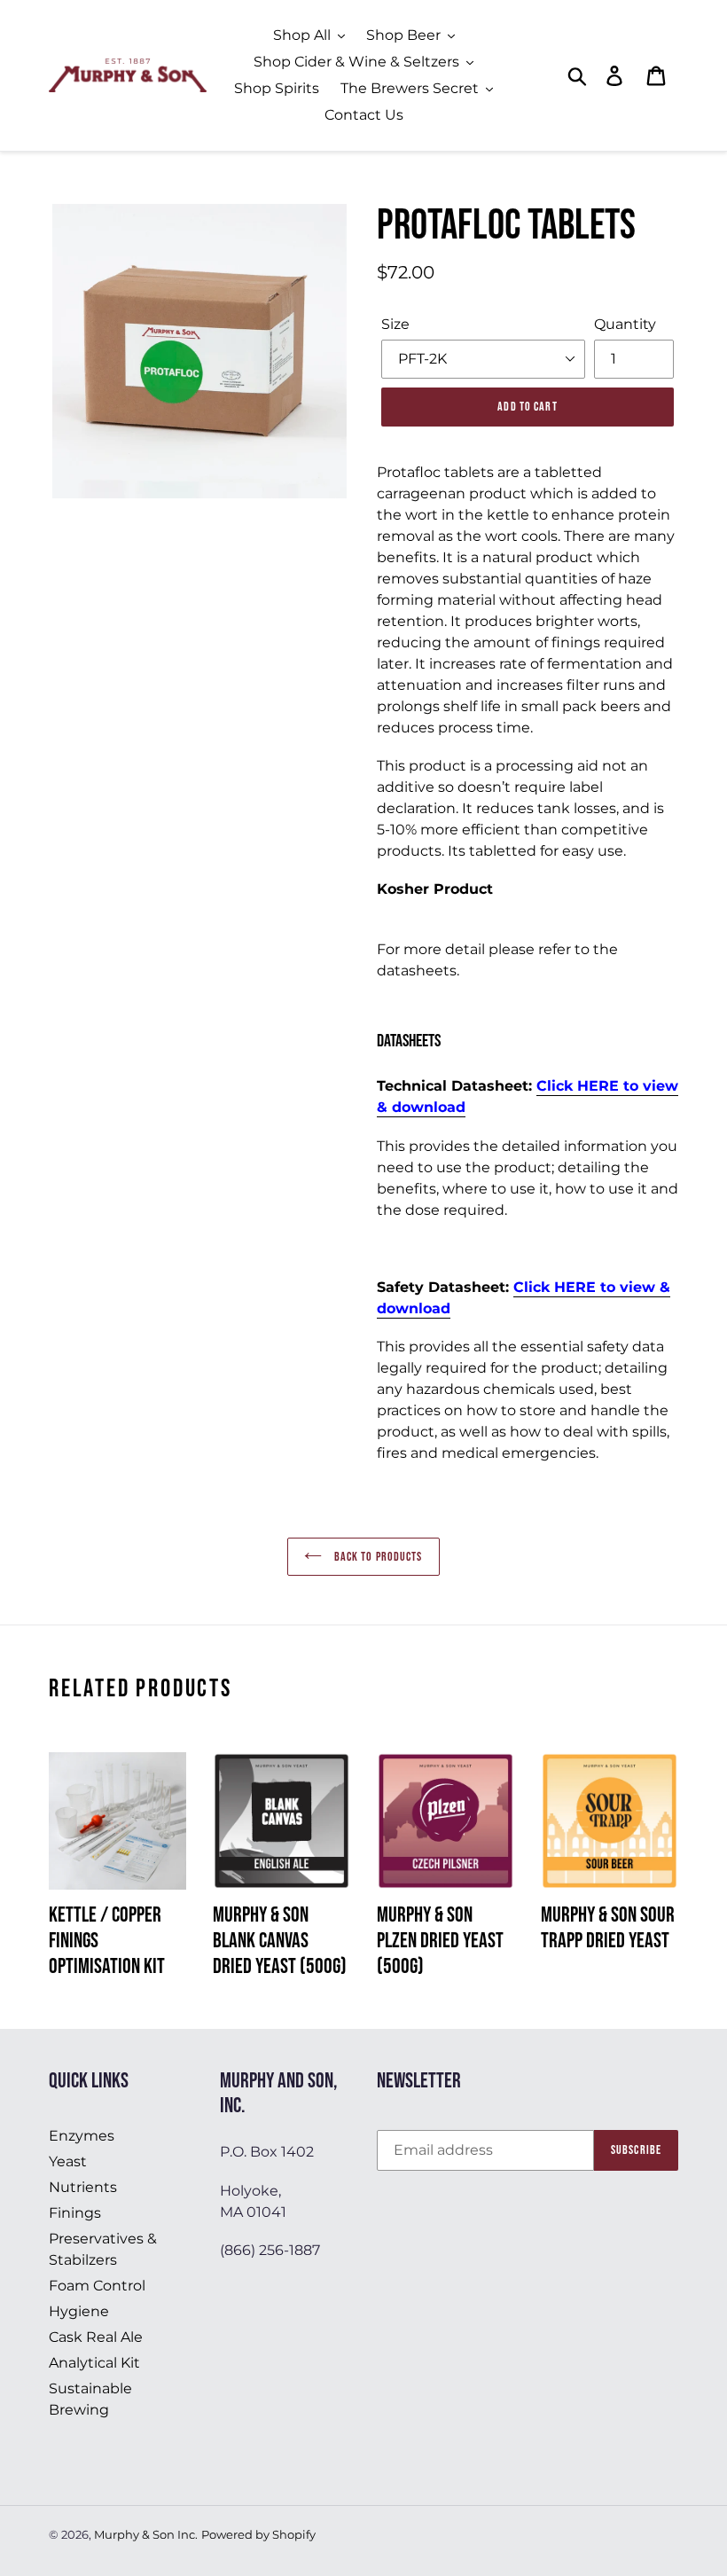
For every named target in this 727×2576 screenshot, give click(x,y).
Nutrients (83, 2187)
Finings (75, 2213)
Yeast (68, 2161)
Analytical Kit (94, 2363)
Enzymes (82, 2136)
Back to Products (376, 1557)
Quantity (625, 324)
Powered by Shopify (258, 2534)
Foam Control (97, 2286)
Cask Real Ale (96, 2337)
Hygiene (79, 2311)
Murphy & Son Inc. (146, 2534)
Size (395, 324)
